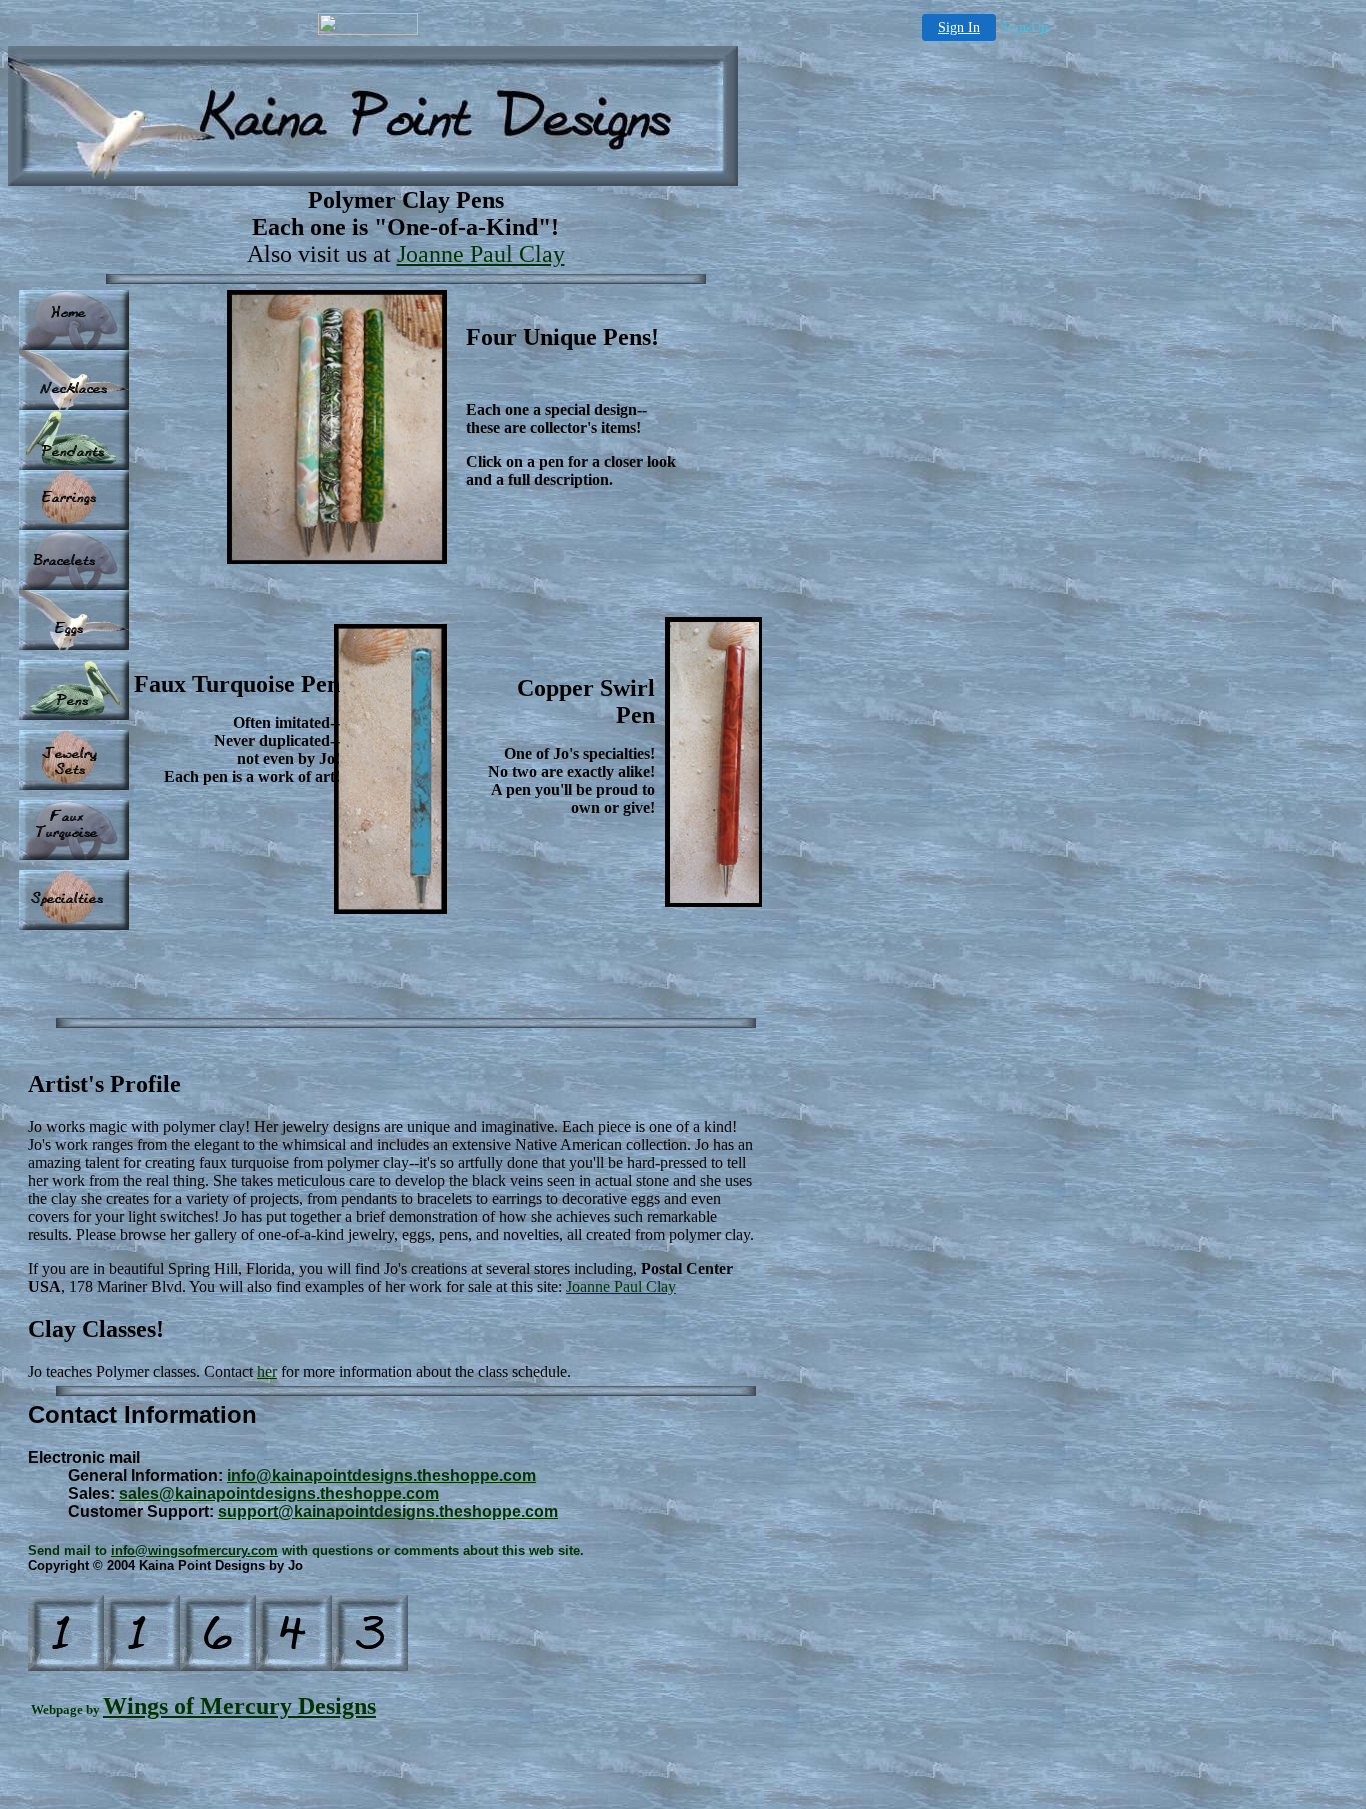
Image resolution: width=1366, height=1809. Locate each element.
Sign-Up (1024, 27)
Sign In (959, 27)
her (267, 1371)
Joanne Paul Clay (481, 254)
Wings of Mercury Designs (239, 1706)
